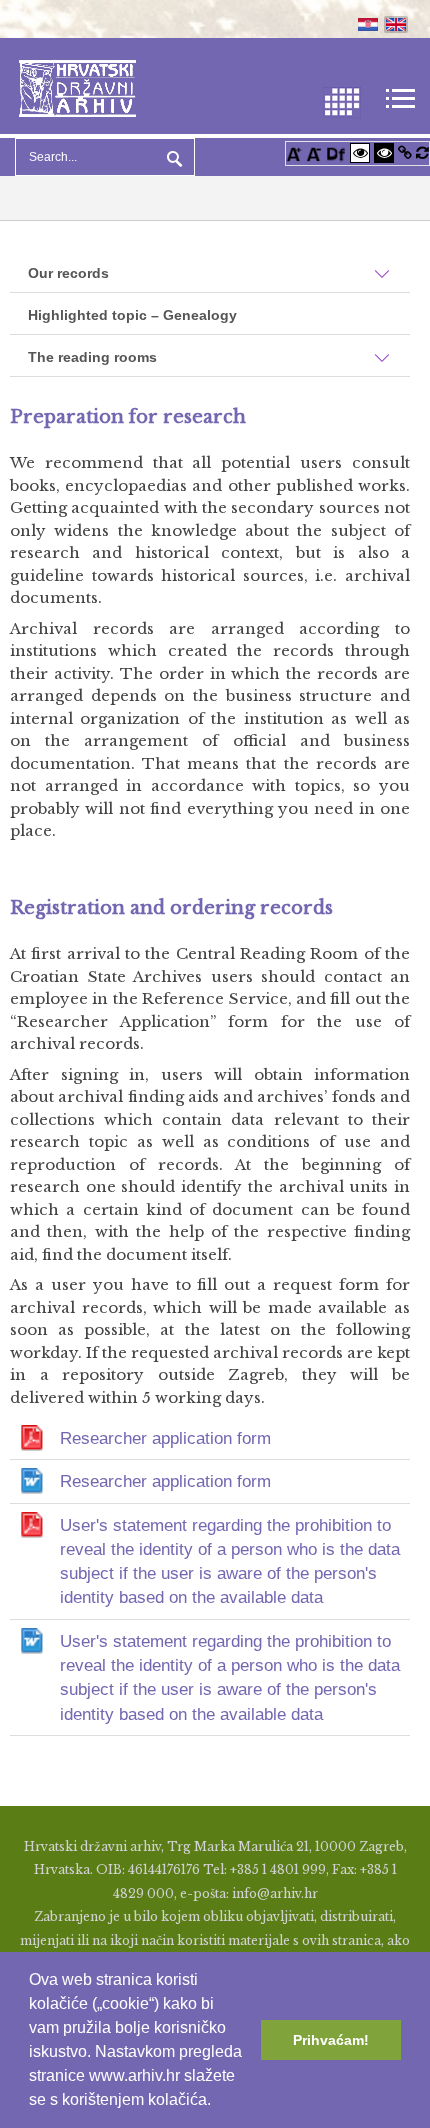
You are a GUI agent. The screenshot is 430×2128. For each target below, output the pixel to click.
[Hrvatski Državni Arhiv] (77, 86)
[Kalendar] (342, 100)
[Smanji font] (314, 152)
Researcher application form (165, 1438)
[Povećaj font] (294, 152)
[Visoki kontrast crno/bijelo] (384, 152)
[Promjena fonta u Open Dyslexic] (336, 152)
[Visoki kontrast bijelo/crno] (360, 152)
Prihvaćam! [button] (331, 2040)
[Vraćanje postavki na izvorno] (422, 152)
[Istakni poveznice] (405, 152)
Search (172, 157)
